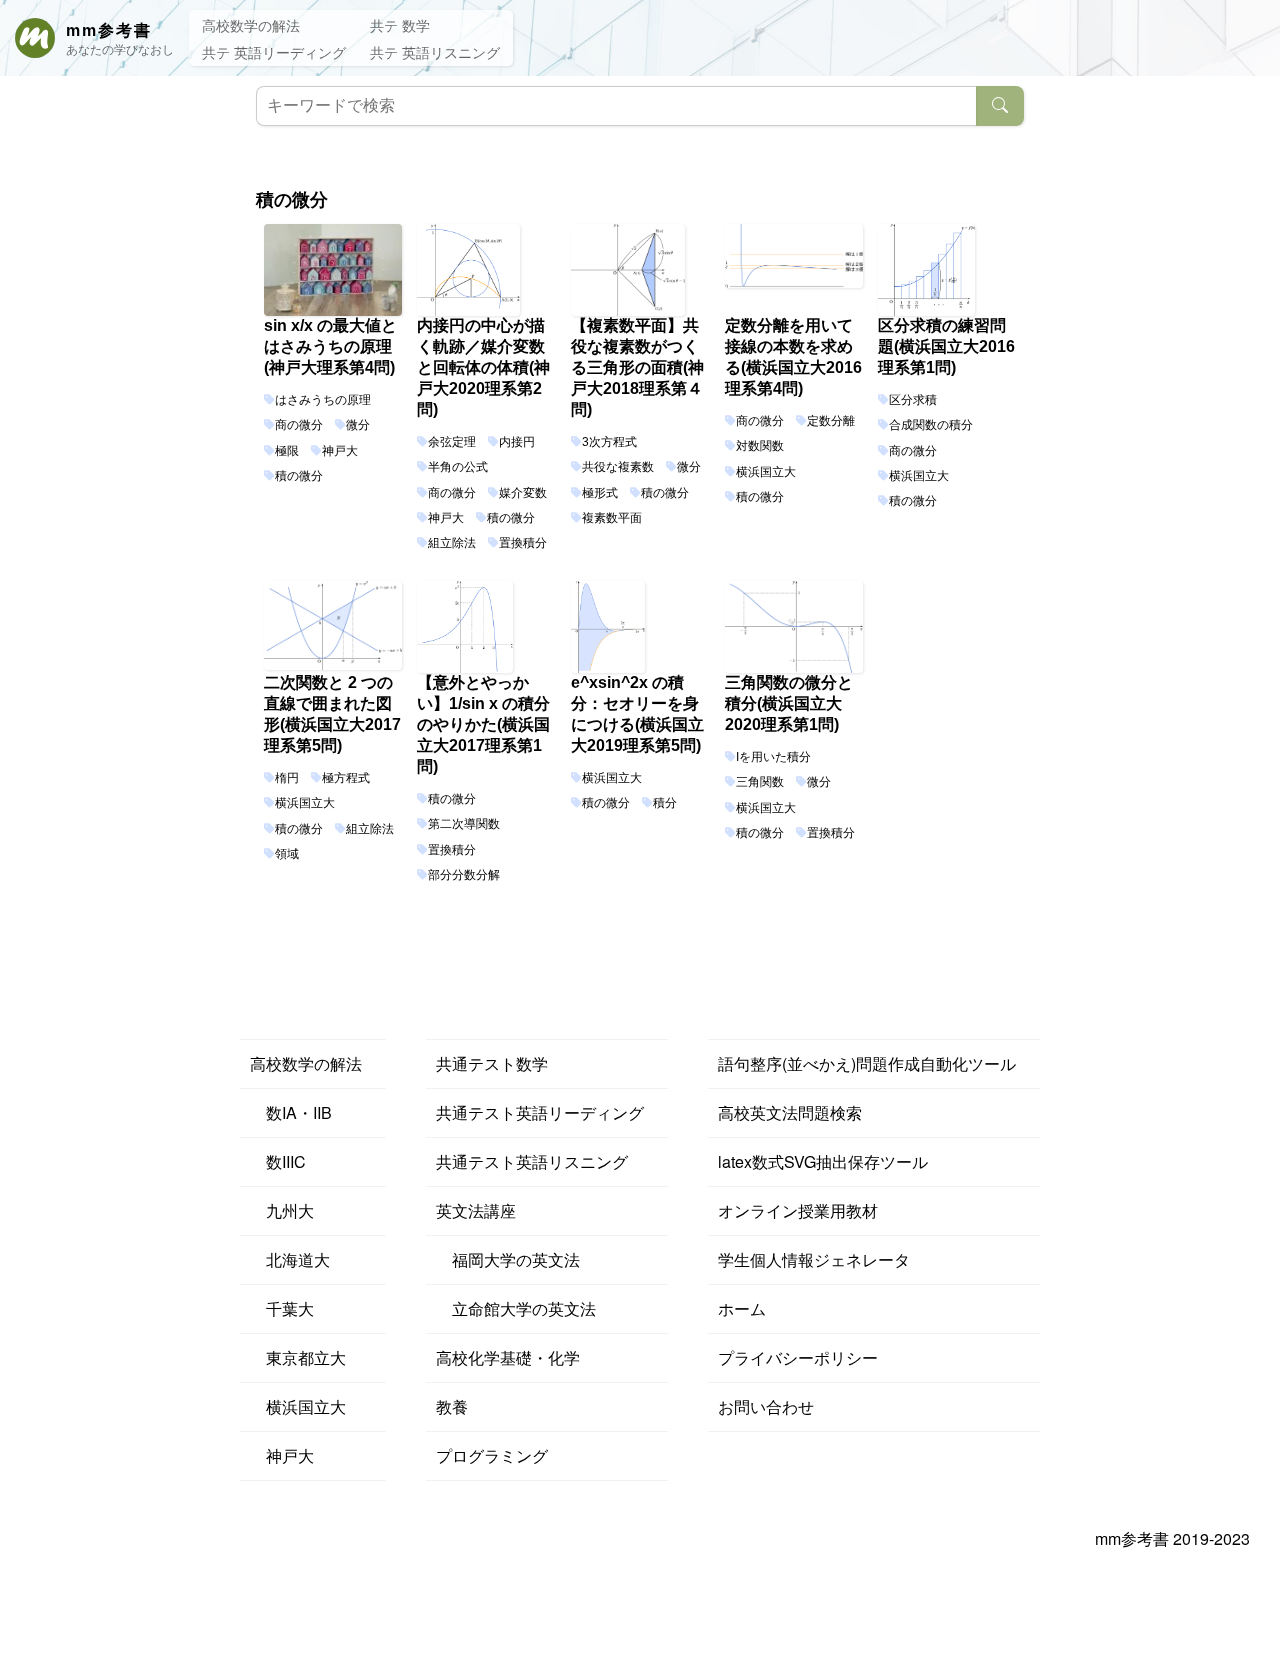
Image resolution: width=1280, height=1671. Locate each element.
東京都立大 (298, 1357)
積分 (665, 803)
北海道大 (290, 1259)
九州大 (282, 1210)
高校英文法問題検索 (790, 1112)
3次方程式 (609, 442)
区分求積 (913, 400)
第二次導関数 (464, 824)
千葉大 (282, 1308)
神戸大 (340, 451)
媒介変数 (523, 493)
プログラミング (492, 1455)
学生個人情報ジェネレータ (814, 1259)
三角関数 (760, 782)
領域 (287, 854)
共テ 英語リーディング (274, 52)
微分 (358, 425)
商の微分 (299, 425)
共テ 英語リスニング (435, 52)
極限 (287, 451)
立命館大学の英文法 (516, 1308)
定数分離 (831, 421)
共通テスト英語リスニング (532, 1161)
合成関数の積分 (931, 425)
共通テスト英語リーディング (540, 1112)
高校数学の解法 (251, 25)
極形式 (600, 493)
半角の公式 (458, 467)
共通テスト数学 (492, 1063)
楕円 (287, 778)
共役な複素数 (618, 467)
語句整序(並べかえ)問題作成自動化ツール (867, 1063)
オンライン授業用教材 (798, 1210)
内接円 (517, 442)
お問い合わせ (766, 1406)
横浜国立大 (766, 472)
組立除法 (452, 543)
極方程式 (346, 778)
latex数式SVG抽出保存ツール (823, 1161)
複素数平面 (612, 518)
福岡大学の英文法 (508, 1259)
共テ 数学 (400, 25)
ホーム (742, 1308)
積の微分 (299, 476)
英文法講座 (476, 1210)
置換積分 (523, 543)
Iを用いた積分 (773, 757)
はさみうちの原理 (323, 400)
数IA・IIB (291, 1112)
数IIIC (278, 1161)
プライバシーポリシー (798, 1357)
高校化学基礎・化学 (508, 1357)
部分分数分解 (464, 875)
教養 (452, 1406)
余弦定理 (452, 442)
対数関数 (760, 446)
